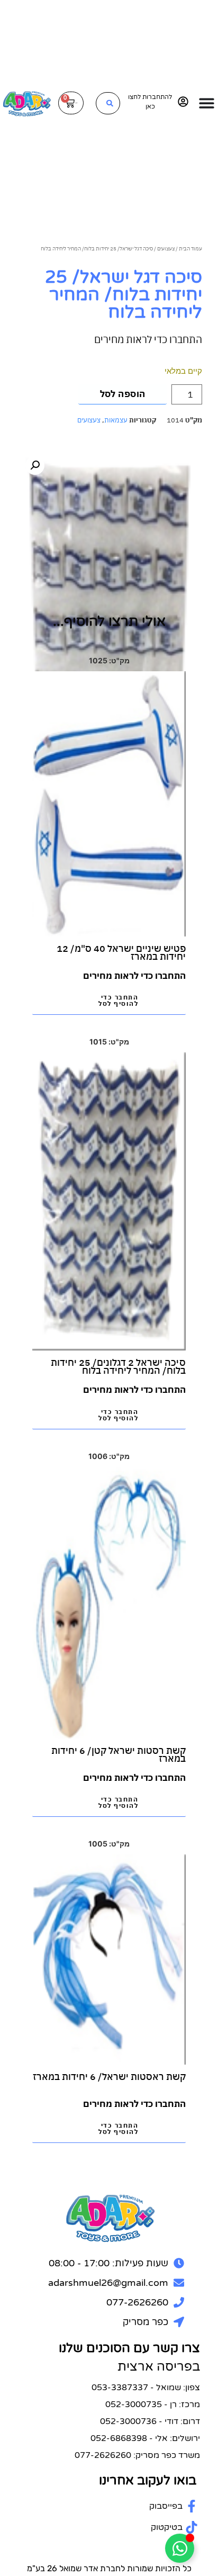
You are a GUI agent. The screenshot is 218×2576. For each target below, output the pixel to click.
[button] (35, 465)
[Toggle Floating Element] (180, 2548)
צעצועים (166, 248)
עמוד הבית (190, 248)
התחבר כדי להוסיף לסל (118, 1000)
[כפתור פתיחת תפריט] (207, 103)
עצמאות (116, 420)
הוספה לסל (123, 394)
